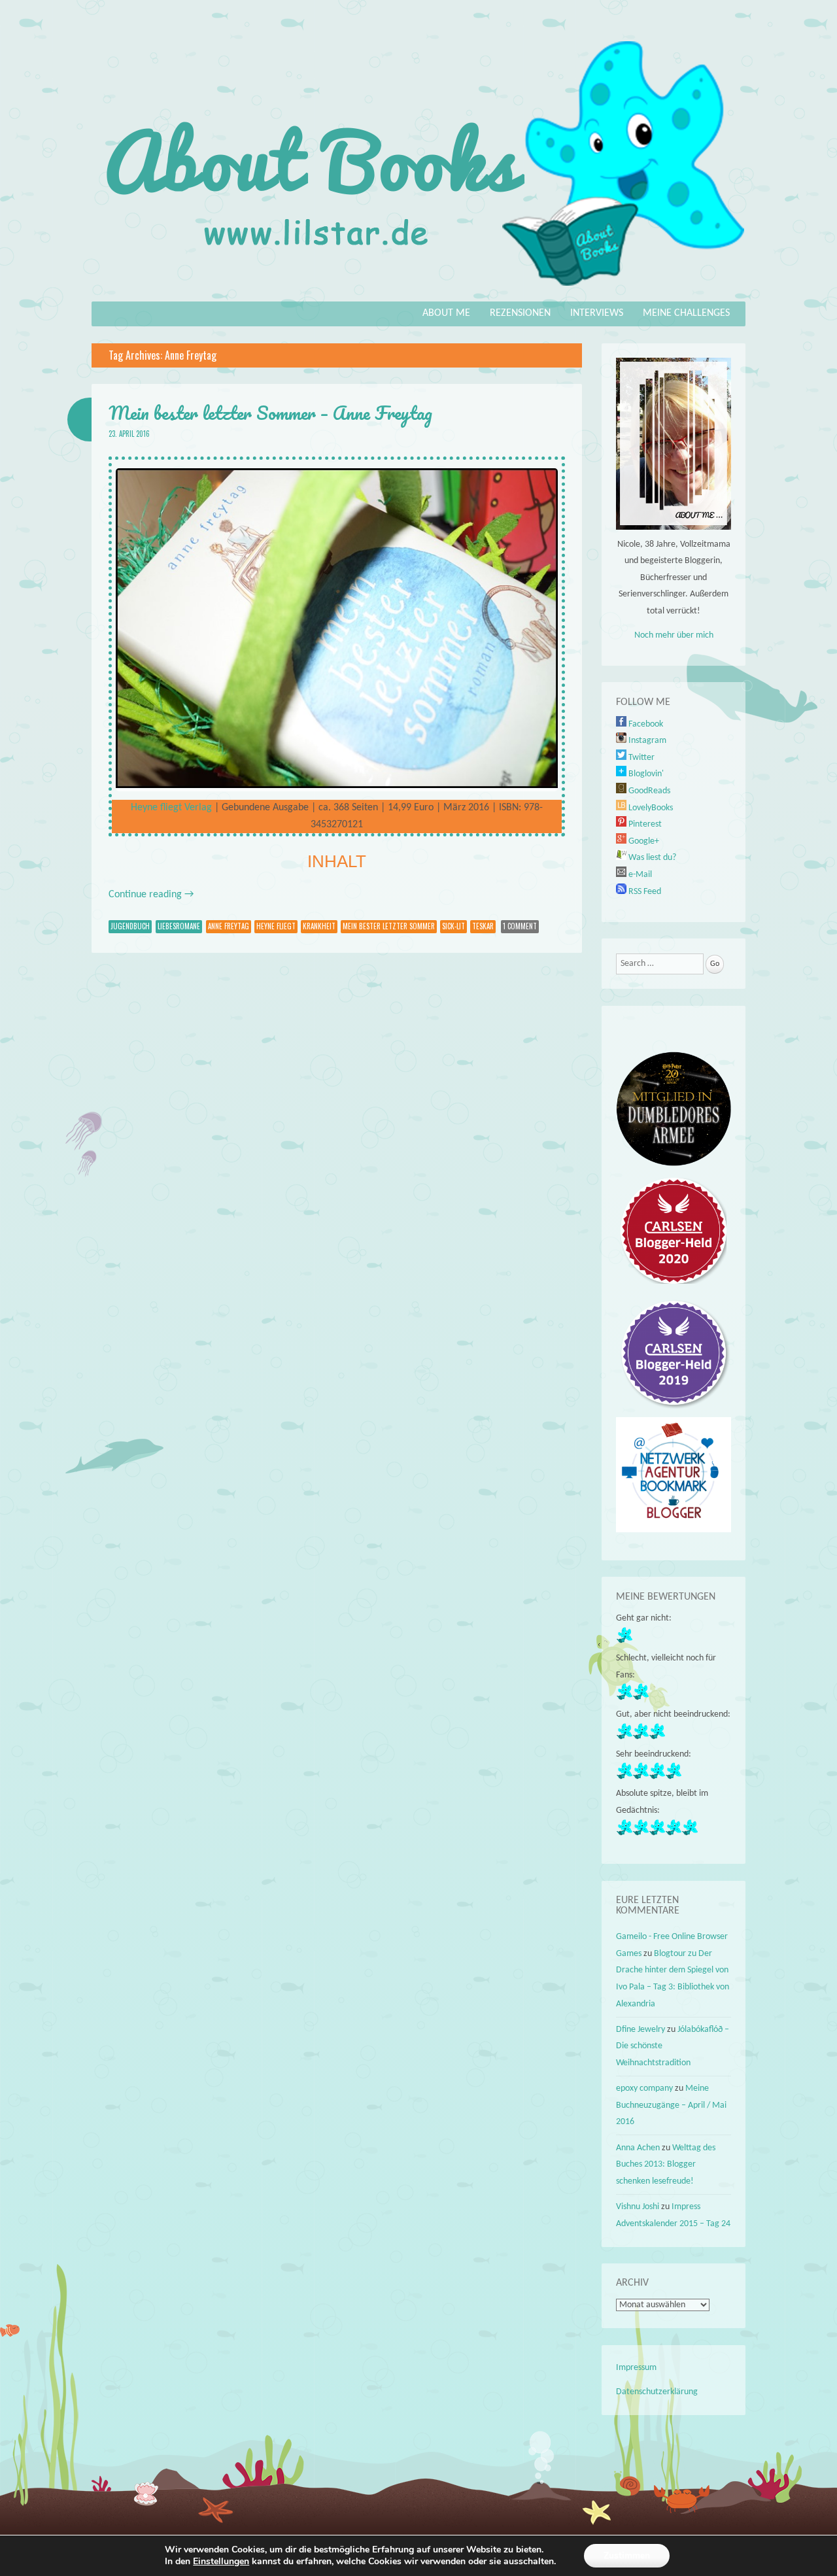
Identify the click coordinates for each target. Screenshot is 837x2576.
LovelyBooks (650, 808)
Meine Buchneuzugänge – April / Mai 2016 (671, 2105)
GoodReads (648, 791)
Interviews (597, 313)
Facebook (645, 724)
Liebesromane (179, 926)
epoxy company (644, 2088)
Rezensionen (520, 313)
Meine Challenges (686, 313)
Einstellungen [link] (221, 2561)
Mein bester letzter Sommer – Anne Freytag (270, 413)
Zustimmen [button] (627, 2555)
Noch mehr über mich (674, 635)
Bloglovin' (645, 774)
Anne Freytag (229, 926)
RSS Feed (644, 892)
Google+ (643, 841)
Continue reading (151, 895)
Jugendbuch (130, 926)
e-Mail (639, 875)
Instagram (646, 741)
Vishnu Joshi (638, 2207)
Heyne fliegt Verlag (171, 808)
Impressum (636, 2368)
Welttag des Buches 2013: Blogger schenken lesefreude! (666, 2165)
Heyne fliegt (276, 926)
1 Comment (520, 926)
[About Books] (418, 292)
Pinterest (644, 824)
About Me (446, 313)
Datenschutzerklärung (657, 2392)
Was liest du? (651, 858)
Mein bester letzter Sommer (389, 926)
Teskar (483, 926)
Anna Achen (638, 2148)
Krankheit (319, 926)
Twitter (641, 758)
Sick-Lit (453, 926)
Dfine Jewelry (641, 2030)
